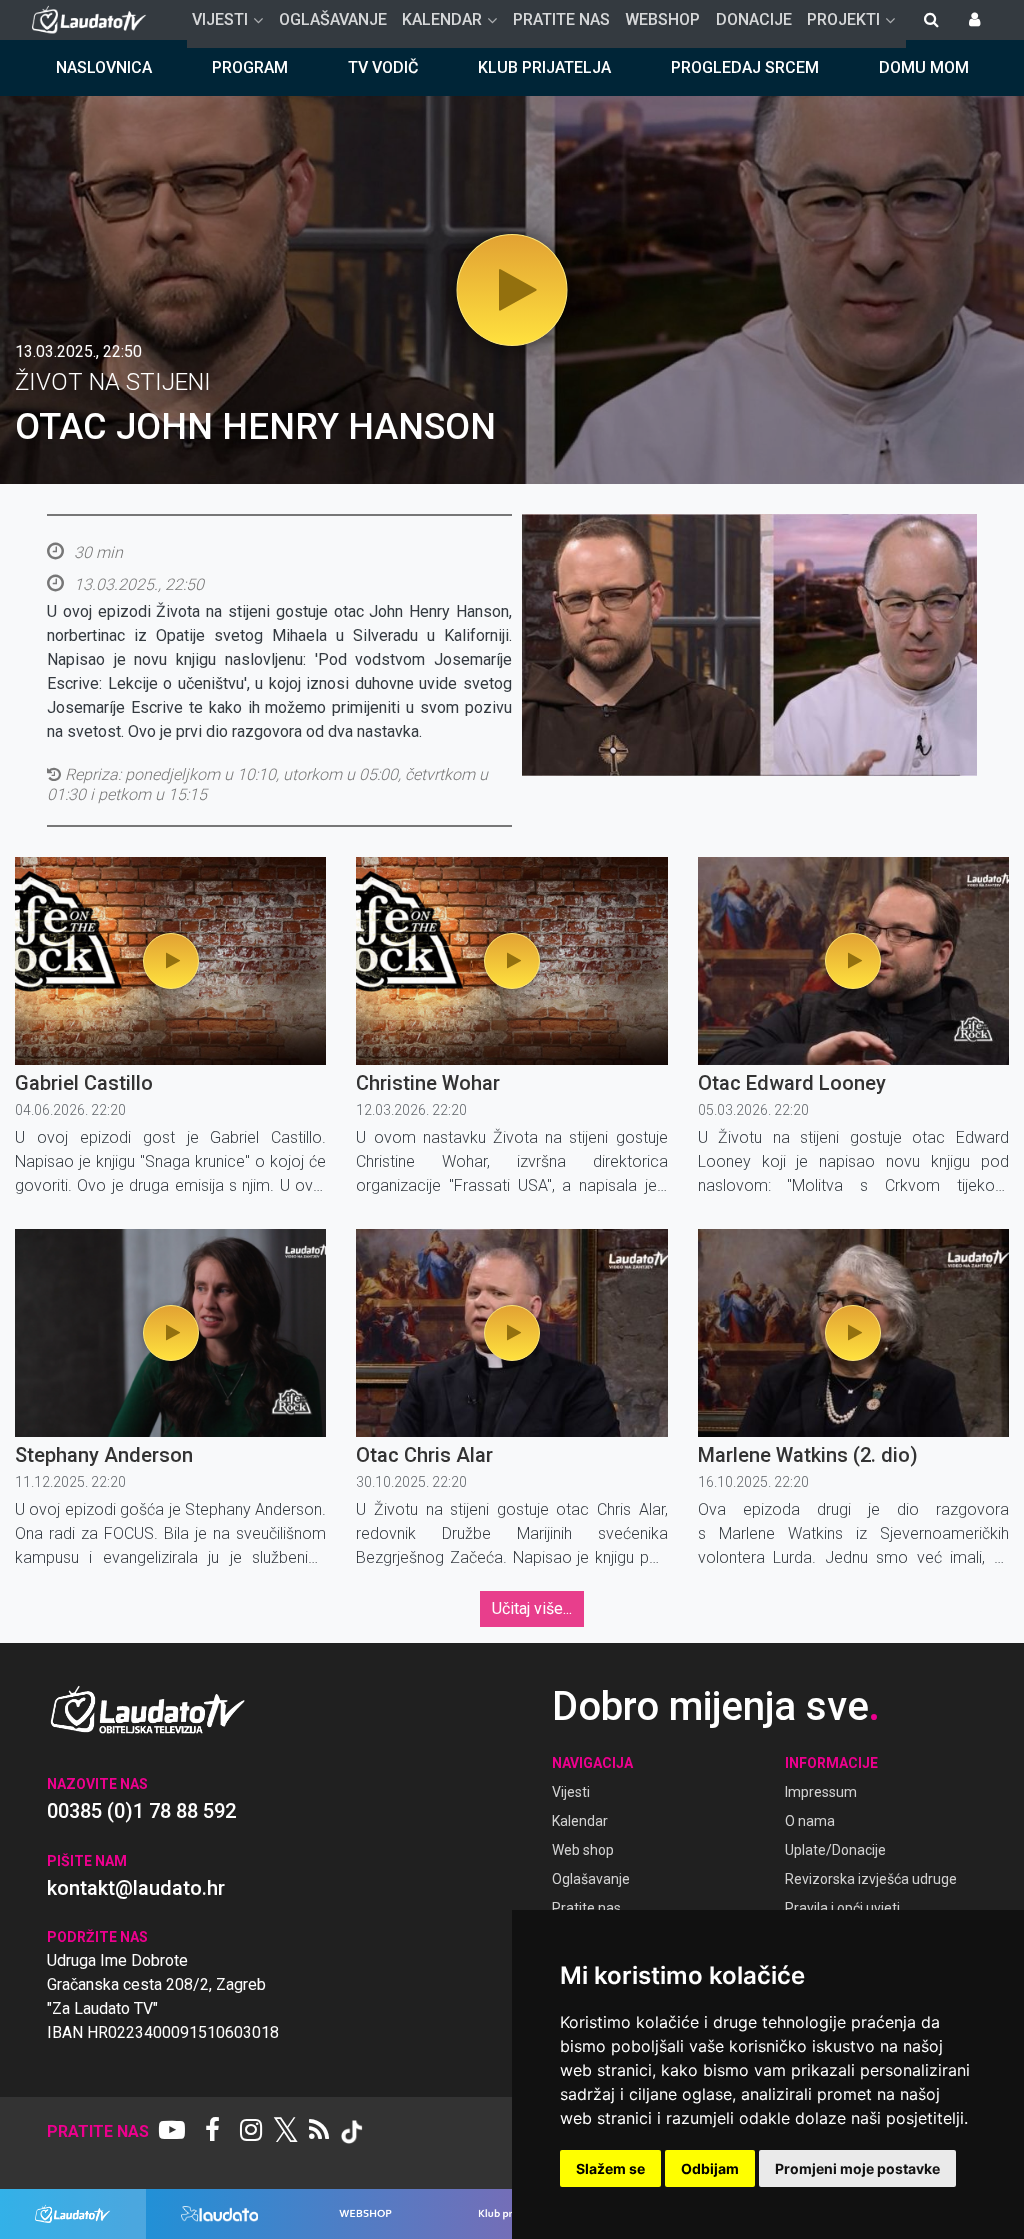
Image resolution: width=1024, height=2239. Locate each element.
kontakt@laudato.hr (136, 1888)
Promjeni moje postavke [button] (857, 2168)
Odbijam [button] (710, 2168)
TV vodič (383, 67)
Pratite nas (586, 1908)
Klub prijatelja (544, 67)
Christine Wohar (428, 1083)
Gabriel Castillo (84, 1083)
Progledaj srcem (745, 67)
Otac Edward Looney (792, 1083)
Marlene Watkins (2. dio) (808, 1455)
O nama (810, 1821)
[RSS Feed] (319, 2132)
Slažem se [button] (610, 2168)
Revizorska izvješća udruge (871, 1879)
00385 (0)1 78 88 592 (141, 1811)
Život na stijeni (113, 382)
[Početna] (93, 20)
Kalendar (580, 1821)
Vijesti (571, 1792)
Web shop (583, 1850)
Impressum (821, 1792)
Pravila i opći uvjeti (842, 1908)
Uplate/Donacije (835, 1850)
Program (250, 67)
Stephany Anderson (104, 1455)
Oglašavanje (591, 1879)
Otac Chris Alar (424, 1455)
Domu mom (924, 67)
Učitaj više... (532, 1608)
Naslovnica (104, 67)
